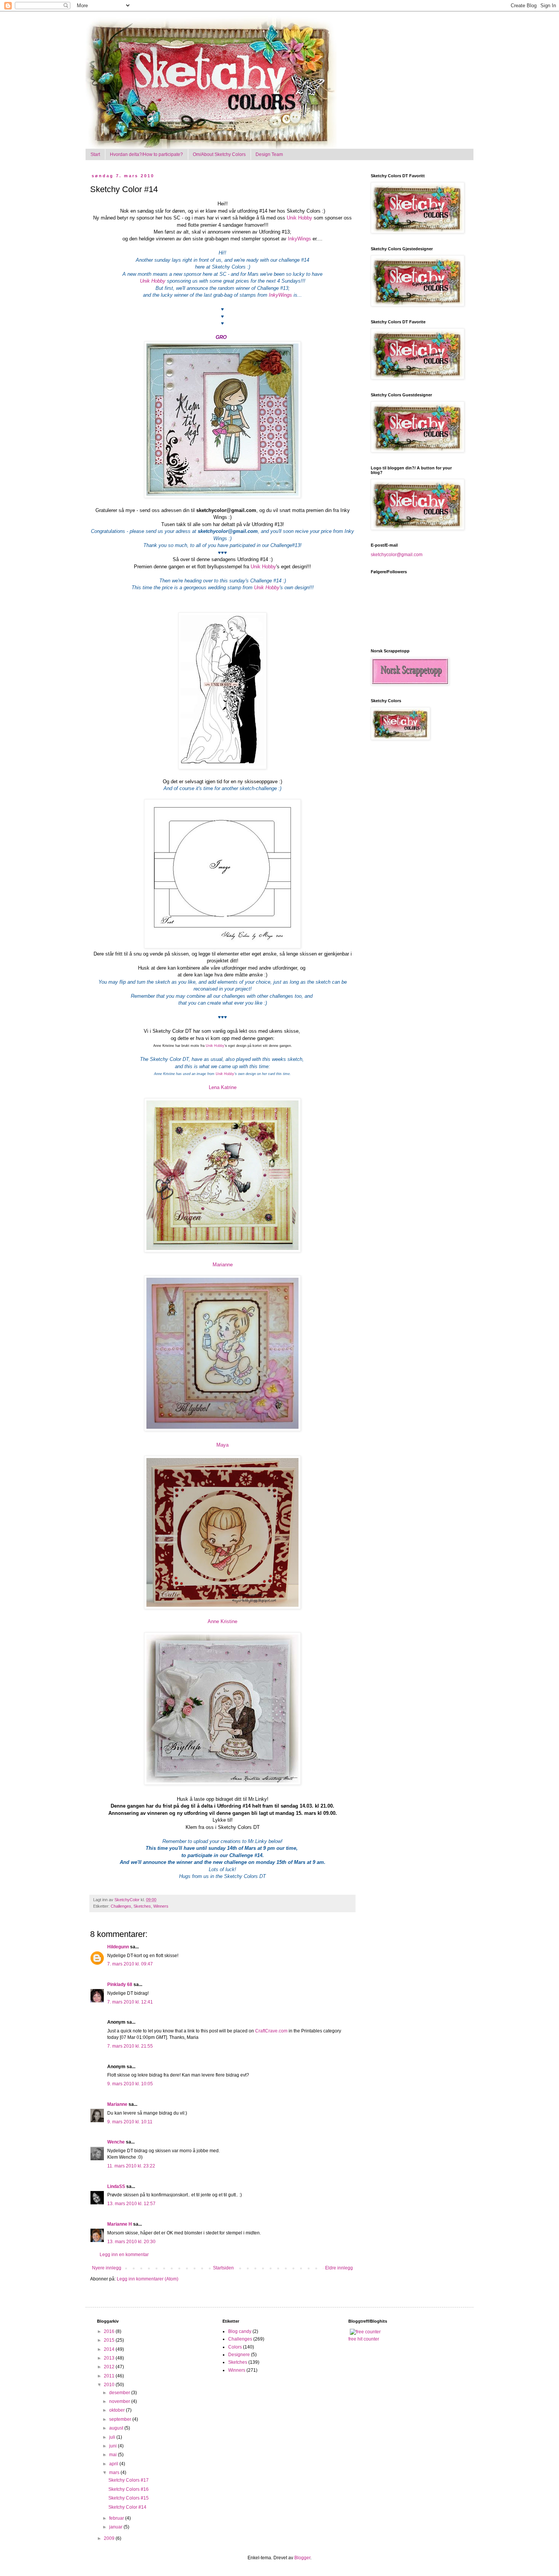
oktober (118, 2410)
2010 (110, 2385)
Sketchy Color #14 (127, 2507)
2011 (110, 2376)
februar (117, 2518)
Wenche (116, 2142)
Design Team (269, 154)
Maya (222, 1445)
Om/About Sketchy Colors (219, 154)
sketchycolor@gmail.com (397, 555)
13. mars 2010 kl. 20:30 (131, 2242)
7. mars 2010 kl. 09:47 (130, 1964)
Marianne (223, 1265)
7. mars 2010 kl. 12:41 (130, 2002)
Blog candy (240, 2331)
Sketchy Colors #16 (129, 2489)
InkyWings (299, 239)
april (114, 2464)
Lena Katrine (223, 1087)
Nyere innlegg (107, 2268)
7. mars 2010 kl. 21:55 (130, 2046)
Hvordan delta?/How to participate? (146, 154)
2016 (110, 2331)
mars (115, 2473)
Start (95, 154)
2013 (110, 2358)
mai (114, 2455)
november (120, 2401)
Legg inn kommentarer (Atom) (148, 2279)
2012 (110, 2367)
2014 (110, 2349)
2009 (110, 2538)
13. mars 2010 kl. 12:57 (131, 2204)
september (121, 2419)
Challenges (121, 1906)
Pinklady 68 (120, 1984)
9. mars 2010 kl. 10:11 (130, 2122)
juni (114, 2446)
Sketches (142, 1906)
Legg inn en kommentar (124, 2255)
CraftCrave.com (271, 2031)
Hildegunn (118, 1947)
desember (120, 2393)
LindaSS (116, 2186)
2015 (110, 2340)
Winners (161, 1906)
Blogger (302, 2558)
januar (116, 2527)
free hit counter (364, 2339)
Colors (235, 2347)
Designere (239, 2355)
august (117, 2428)
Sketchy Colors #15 (129, 2498)
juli (113, 2437)
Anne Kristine (222, 1621)
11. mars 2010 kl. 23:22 (131, 2166)
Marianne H (120, 2224)
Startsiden (223, 2268)
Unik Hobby (299, 218)
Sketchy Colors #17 (129, 2480)
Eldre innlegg (339, 2268)
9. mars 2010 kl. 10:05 (130, 2084)
